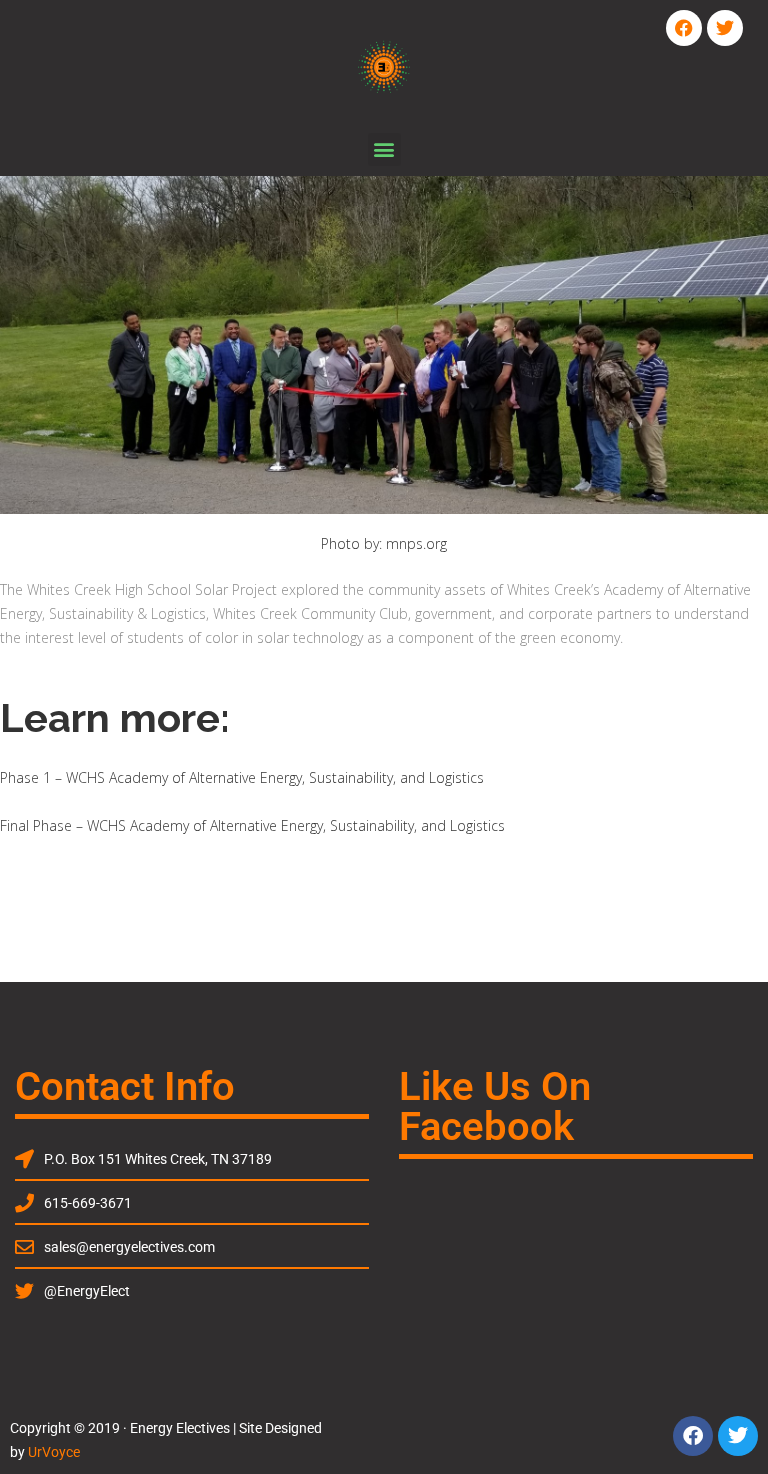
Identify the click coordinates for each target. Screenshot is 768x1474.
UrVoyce (54, 1452)
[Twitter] (725, 28)
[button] (384, 149)
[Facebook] (684, 28)
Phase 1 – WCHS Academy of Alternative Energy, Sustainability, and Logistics (242, 777)
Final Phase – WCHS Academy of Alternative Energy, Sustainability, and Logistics (252, 825)
